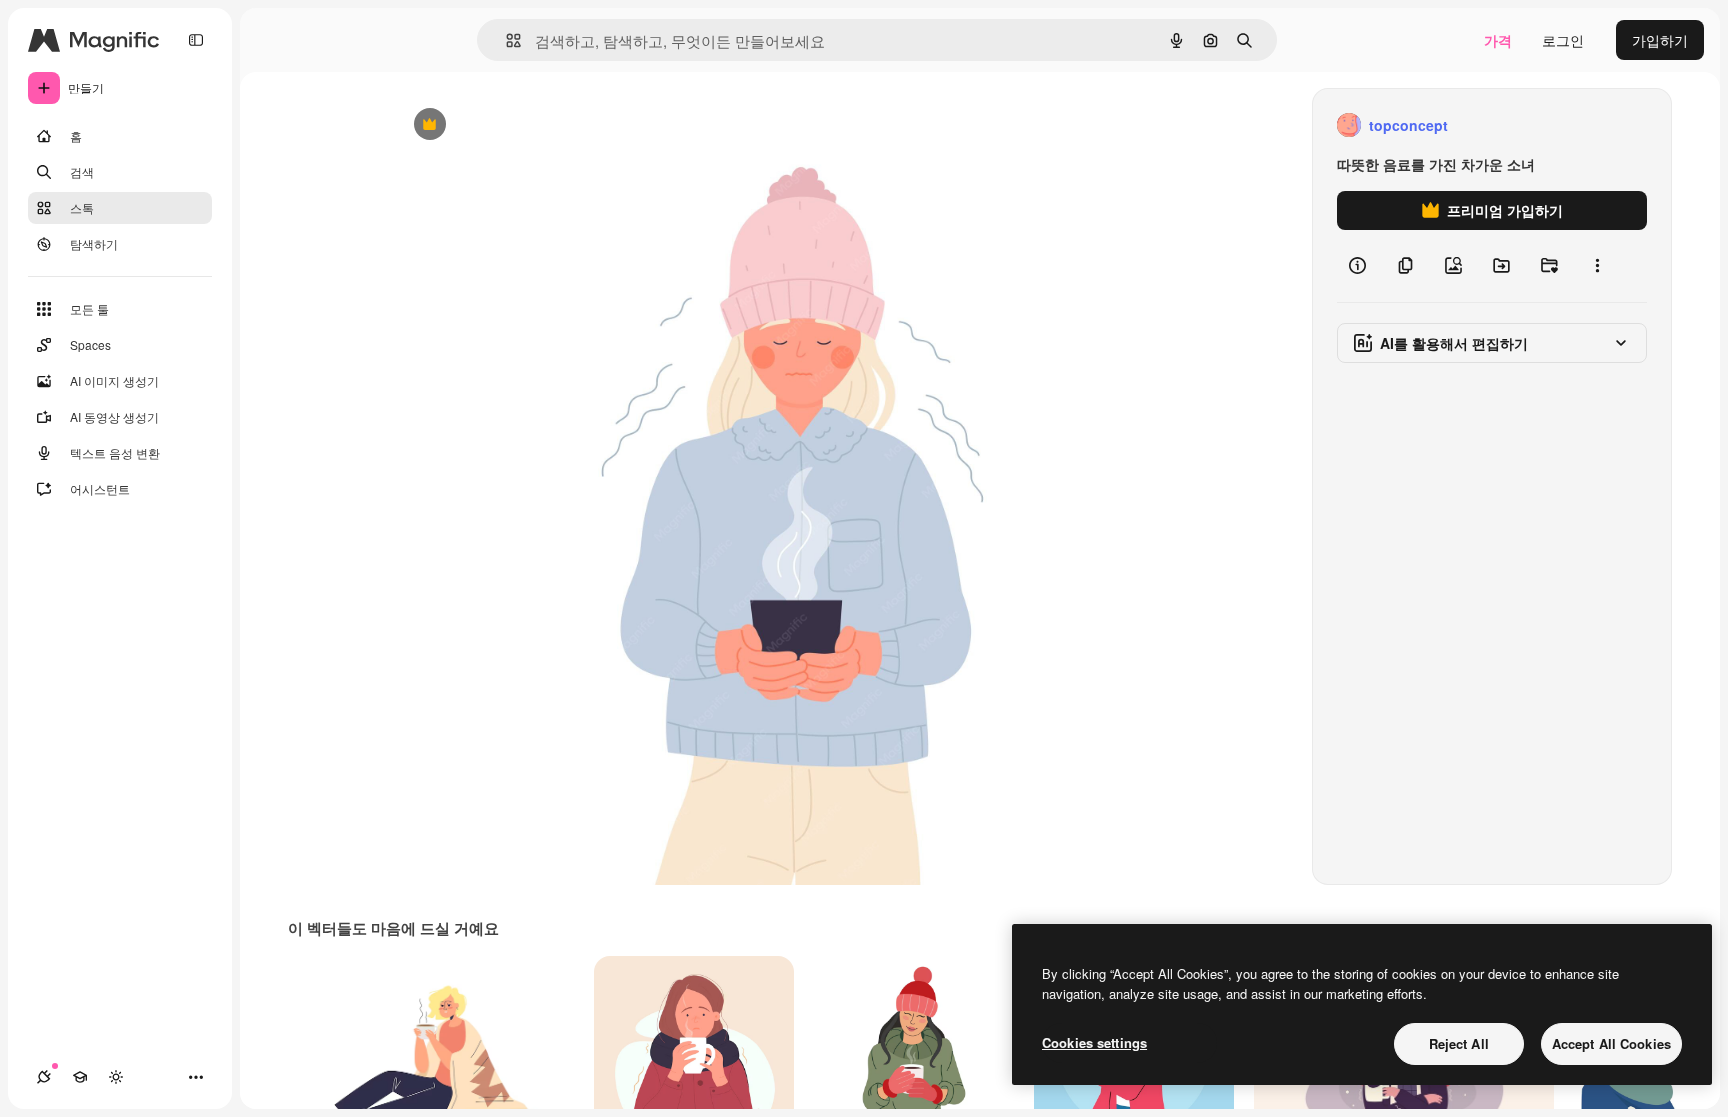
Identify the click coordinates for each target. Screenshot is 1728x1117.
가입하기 (1660, 40)
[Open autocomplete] (505, 40)
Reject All (1459, 1043)
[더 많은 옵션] (1597, 266)
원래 (509, 125)
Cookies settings (1094, 1042)
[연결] (44, 1077)
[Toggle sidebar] (196, 40)
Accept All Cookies (1611, 1043)
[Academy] (80, 1077)
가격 (1498, 40)
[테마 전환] (116, 1077)
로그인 (1563, 40)
